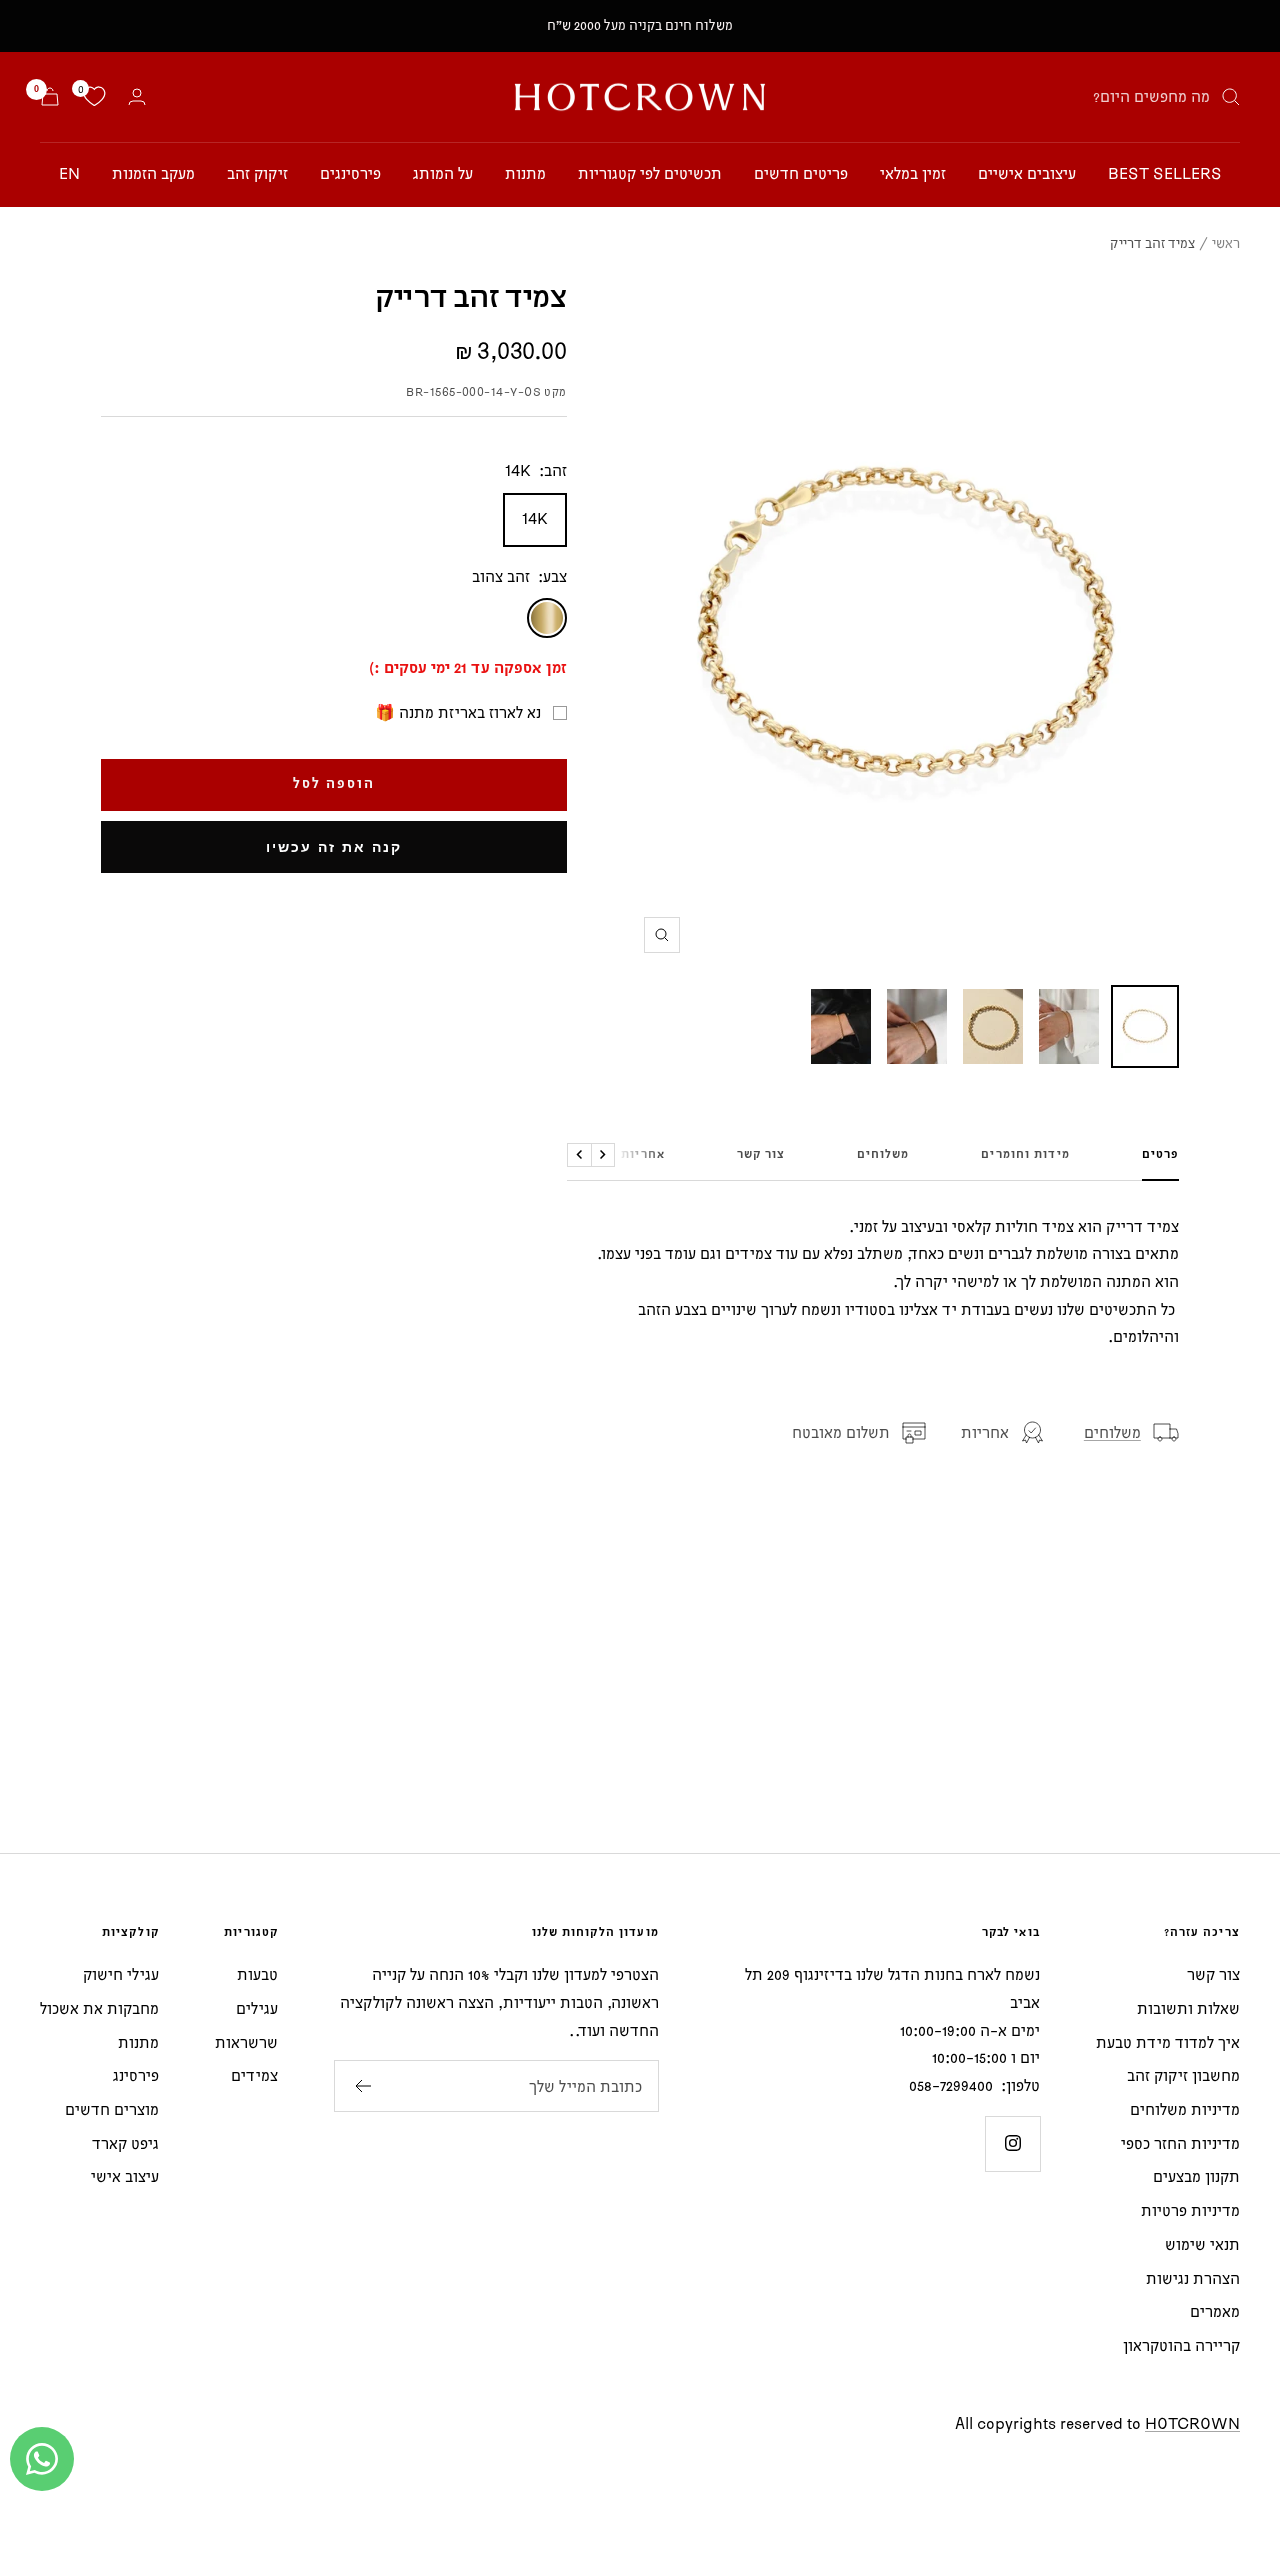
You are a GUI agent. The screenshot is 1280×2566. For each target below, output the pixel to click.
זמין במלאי (913, 173)
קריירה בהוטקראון (1181, 2345)
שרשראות (246, 2042)
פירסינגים (350, 173)
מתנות (525, 173)
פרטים (1160, 1155)
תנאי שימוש (1202, 2244)
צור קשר (761, 1155)
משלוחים (883, 1155)
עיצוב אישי (125, 2176)
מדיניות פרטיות (1190, 2210)
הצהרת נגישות (1193, 2278)
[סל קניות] (50, 96)
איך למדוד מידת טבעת (1168, 2042)
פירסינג (136, 2075)
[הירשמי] (362, 2086)
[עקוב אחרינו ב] (1012, 2143)
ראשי (1226, 243)
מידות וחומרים (1025, 1155)
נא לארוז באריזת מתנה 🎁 (458, 712)
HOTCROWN (1192, 2423)
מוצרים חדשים (112, 2109)
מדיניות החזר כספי (1180, 2143)
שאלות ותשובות (1188, 2008)
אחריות (643, 1155)
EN (69, 173)
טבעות (257, 1974)
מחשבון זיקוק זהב (1183, 2075)
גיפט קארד (125, 2143)
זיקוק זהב (257, 173)
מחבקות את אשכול (99, 2008)
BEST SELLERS (1165, 173)
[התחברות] (137, 96)
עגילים (257, 2008)
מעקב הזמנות (153, 173)
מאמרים (1215, 2311)
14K (535, 518)
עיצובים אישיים (1027, 173)
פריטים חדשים (801, 173)
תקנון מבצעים (1196, 2176)
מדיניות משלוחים (1185, 2109)
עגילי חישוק (121, 1974)
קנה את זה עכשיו (334, 847)
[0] (94, 97)
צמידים (254, 2075)
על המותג (443, 173)
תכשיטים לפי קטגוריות (650, 173)
